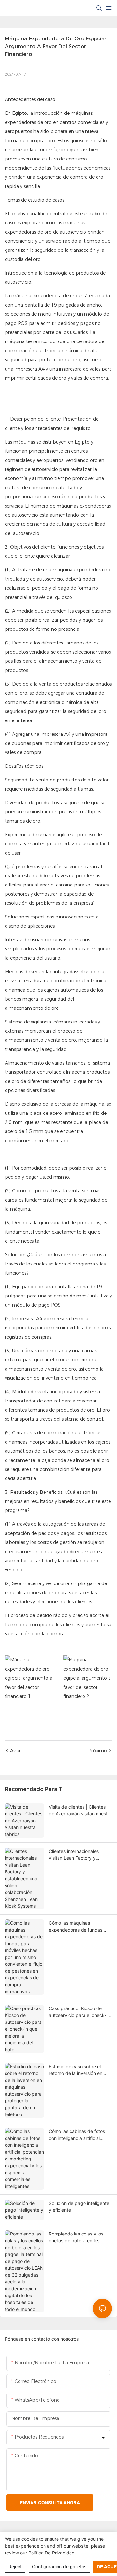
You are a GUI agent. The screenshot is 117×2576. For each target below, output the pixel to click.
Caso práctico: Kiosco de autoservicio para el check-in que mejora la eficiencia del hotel (79, 2012)
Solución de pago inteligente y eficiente (79, 2206)
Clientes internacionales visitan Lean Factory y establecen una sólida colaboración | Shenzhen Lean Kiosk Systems (75, 1855)
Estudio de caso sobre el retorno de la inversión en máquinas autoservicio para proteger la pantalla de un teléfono (78, 2070)
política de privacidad (52, 2553)
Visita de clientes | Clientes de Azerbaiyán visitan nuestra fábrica (80, 1811)
